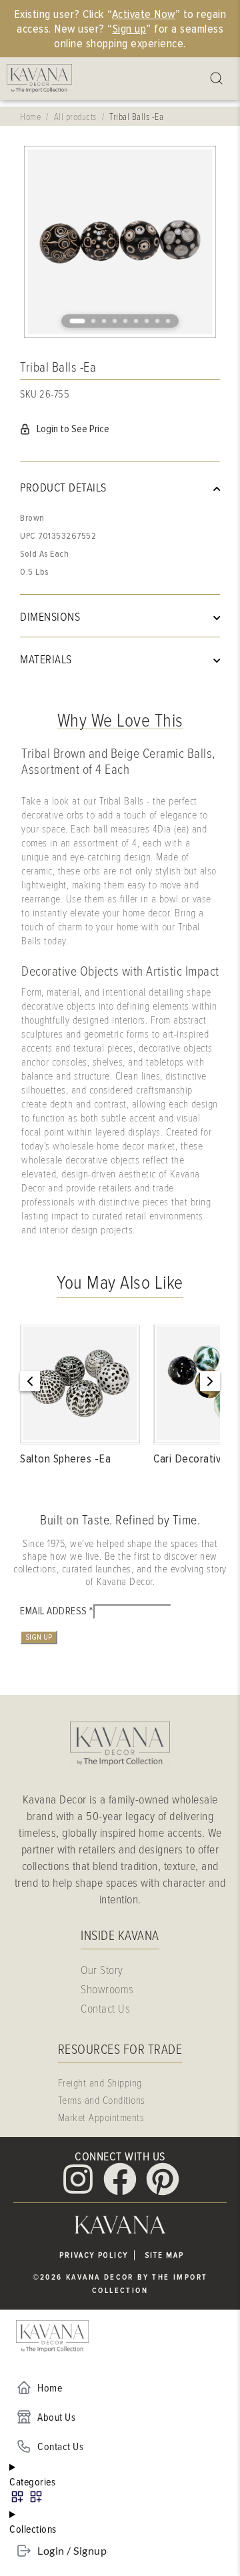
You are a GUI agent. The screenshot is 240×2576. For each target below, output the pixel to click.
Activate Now (144, 14)
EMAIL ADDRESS (57, 1611)
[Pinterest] (163, 2179)
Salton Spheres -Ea (65, 1458)
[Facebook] (120, 2179)
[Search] (218, 79)
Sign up (130, 29)
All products (75, 116)
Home (30, 116)
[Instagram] (78, 2179)
